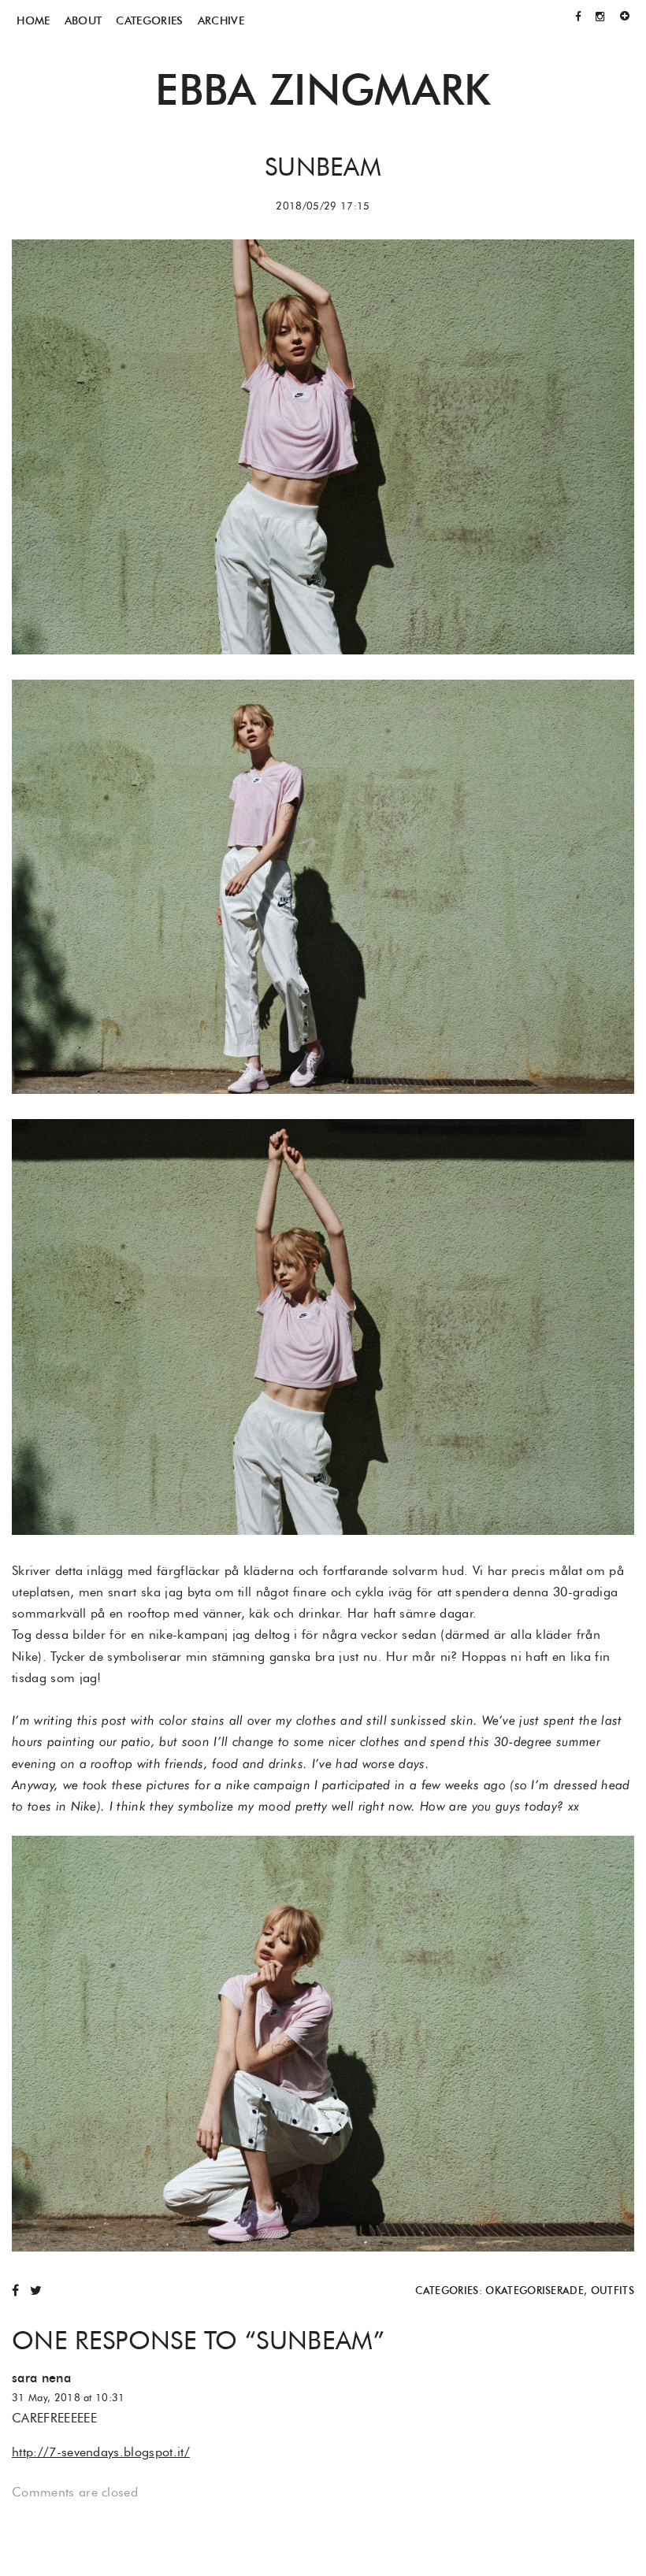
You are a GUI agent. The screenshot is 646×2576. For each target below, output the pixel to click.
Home (33, 20)
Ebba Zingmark (323, 89)
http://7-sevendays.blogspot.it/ (101, 2452)
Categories (149, 20)
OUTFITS (613, 2291)
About (84, 20)
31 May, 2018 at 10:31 (69, 2398)
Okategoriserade (535, 2291)
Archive (221, 20)
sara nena (41, 2378)
